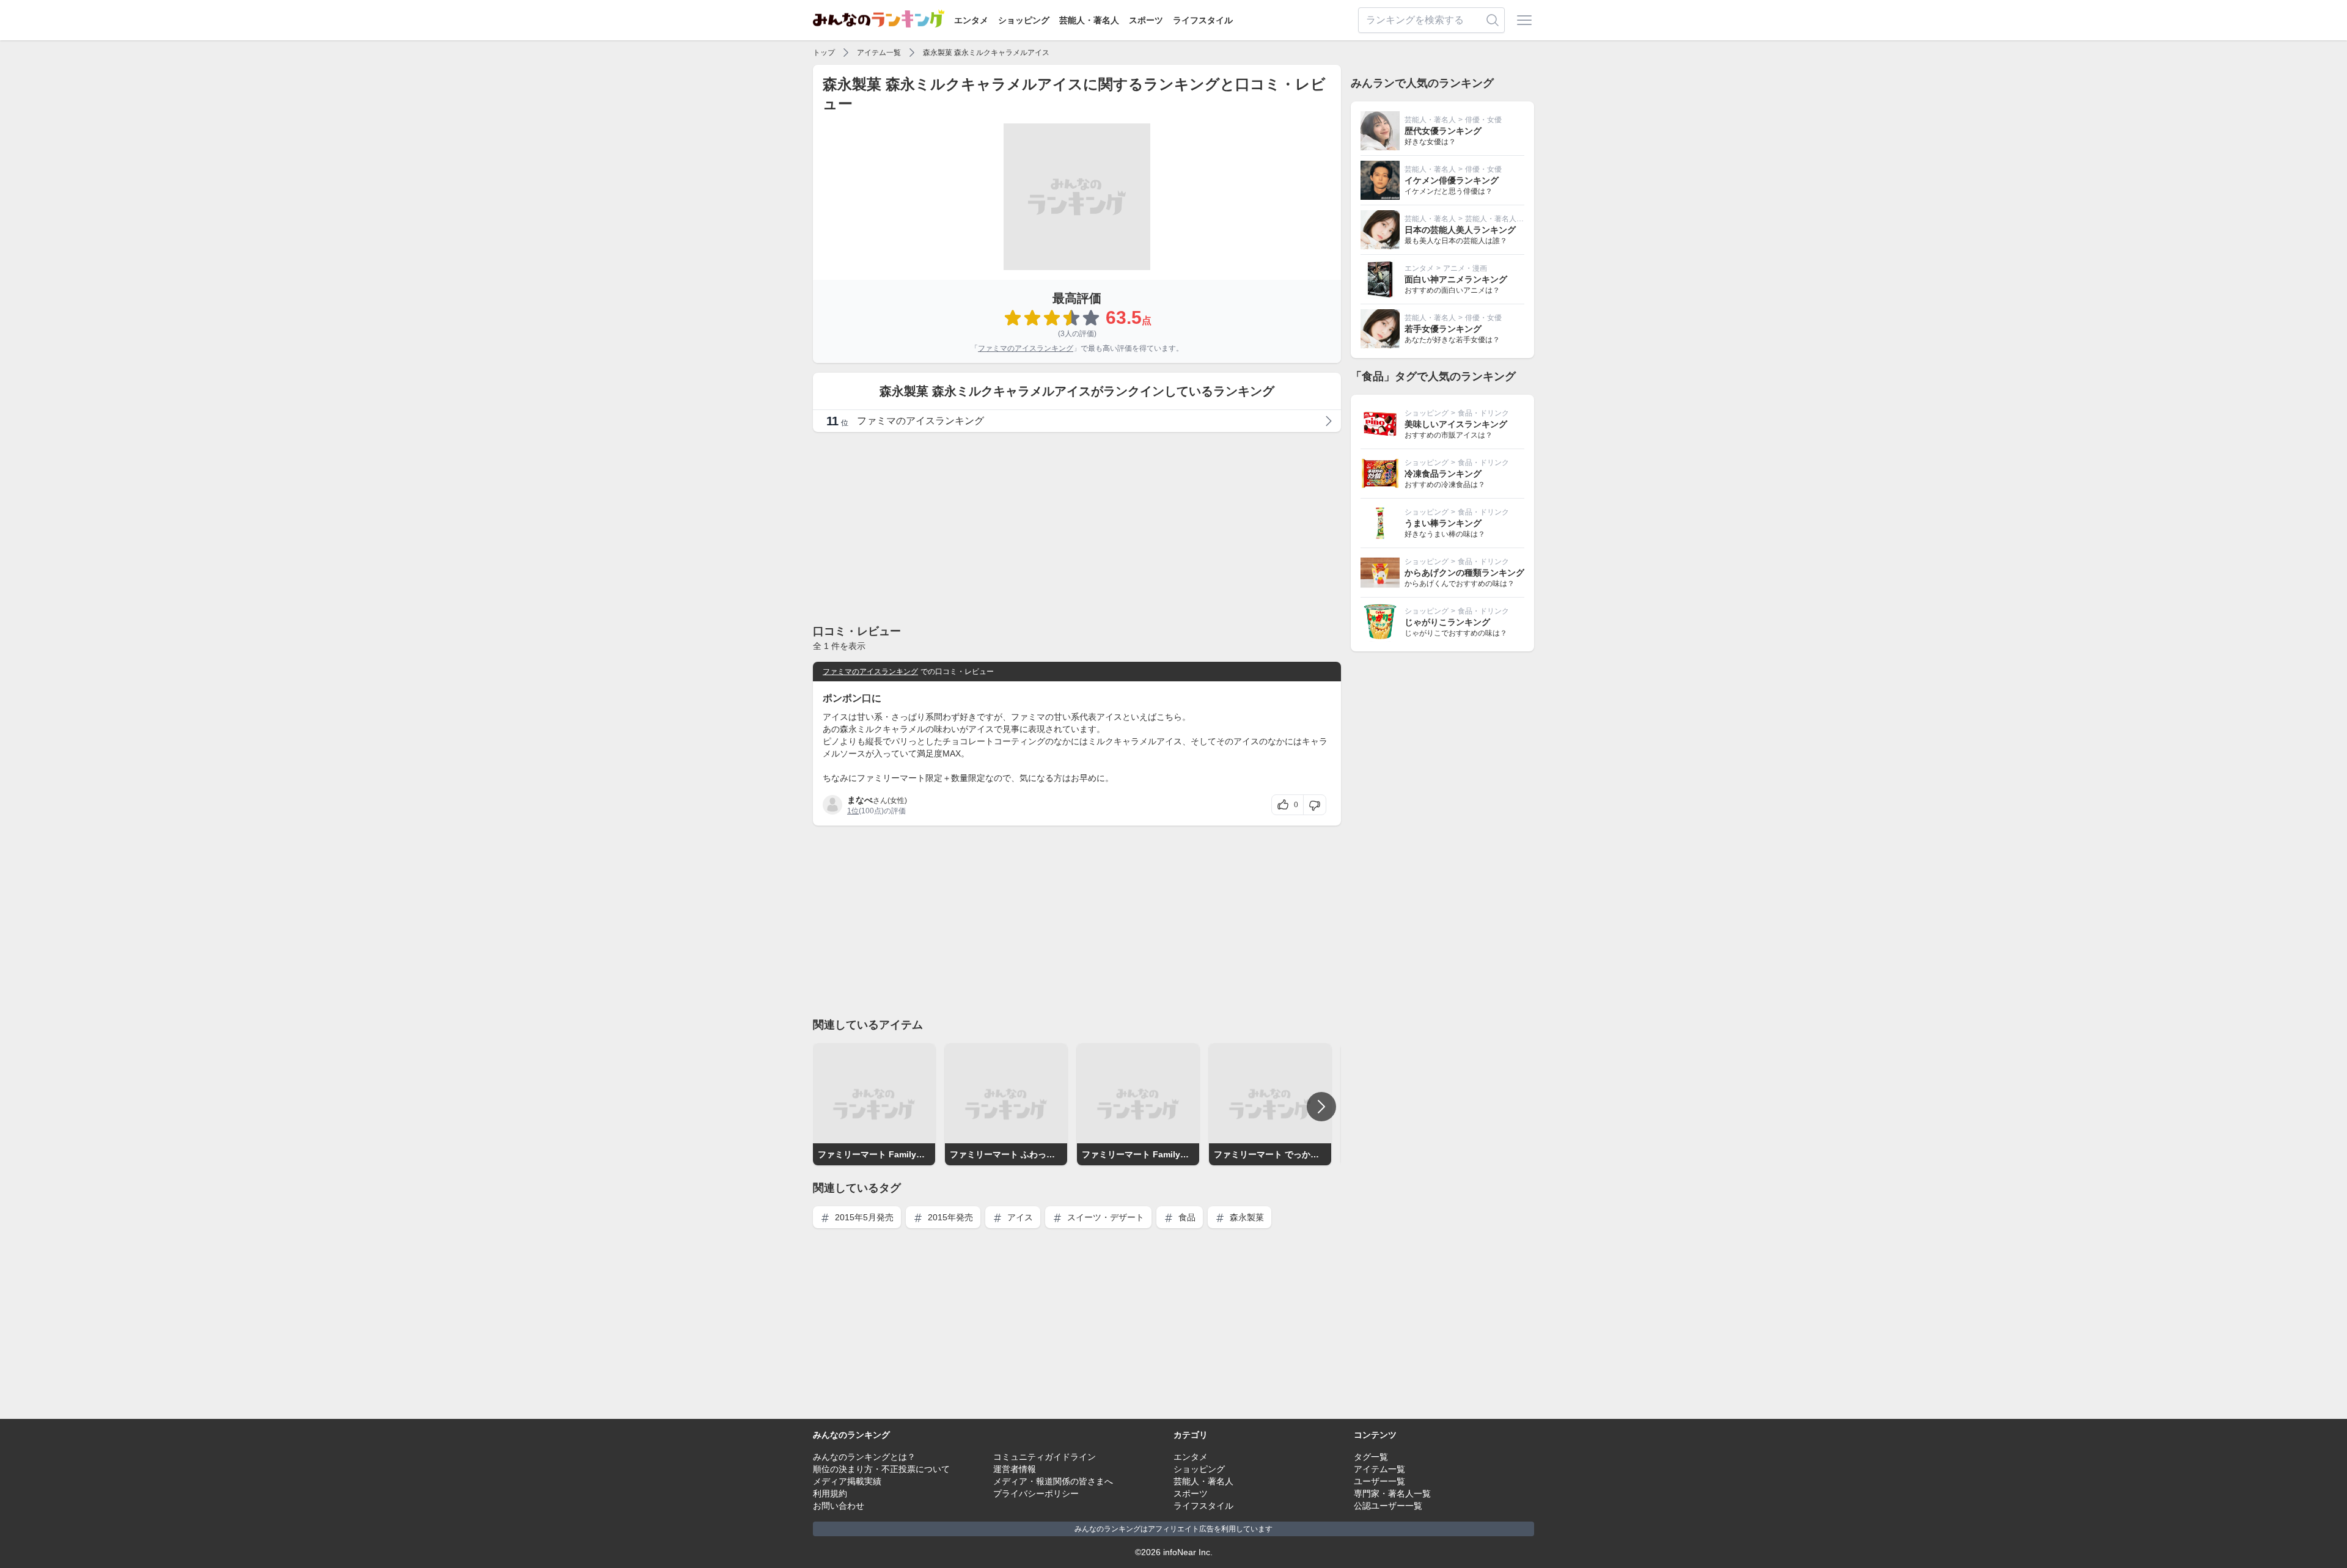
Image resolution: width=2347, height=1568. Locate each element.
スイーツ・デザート (1104, 1217)
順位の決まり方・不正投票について (881, 1469)
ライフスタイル (1203, 20)
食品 (1186, 1217)
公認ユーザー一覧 (1388, 1506)
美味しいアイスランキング (1456, 424)
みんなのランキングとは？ (864, 1457)
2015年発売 (949, 1217)
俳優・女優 (1483, 120)
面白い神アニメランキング (1456, 279)
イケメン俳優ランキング (1452, 180)
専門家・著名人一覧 (1392, 1493)
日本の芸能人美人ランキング (1460, 230)
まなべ (860, 800)
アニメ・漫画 (1465, 268)
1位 (853, 811)
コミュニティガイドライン (1045, 1457)
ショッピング (1024, 20)
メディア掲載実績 (847, 1481)
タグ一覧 (1371, 1457)
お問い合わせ (839, 1506)
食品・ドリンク (1483, 413)
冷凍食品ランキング (1443, 474)
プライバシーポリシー (1036, 1493)
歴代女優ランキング (1443, 131)
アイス (1019, 1217)
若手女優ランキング (1443, 329)
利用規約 (830, 1493)
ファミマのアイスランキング (1026, 348)
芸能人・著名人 (1089, 20)
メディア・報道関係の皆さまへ (1053, 1481)
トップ (824, 53)
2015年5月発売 (863, 1217)
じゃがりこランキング (1447, 622)
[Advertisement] (1077, 527)
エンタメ (971, 20)
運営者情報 (1015, 1469)
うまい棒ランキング (1443, 523)
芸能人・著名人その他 (1502, 219)
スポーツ (1146, 20)
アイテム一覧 (879, 53)
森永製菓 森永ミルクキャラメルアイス (986, 53)
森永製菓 (1246, 1217)
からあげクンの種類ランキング (1464, 573)
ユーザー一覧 (1379, 1481)
